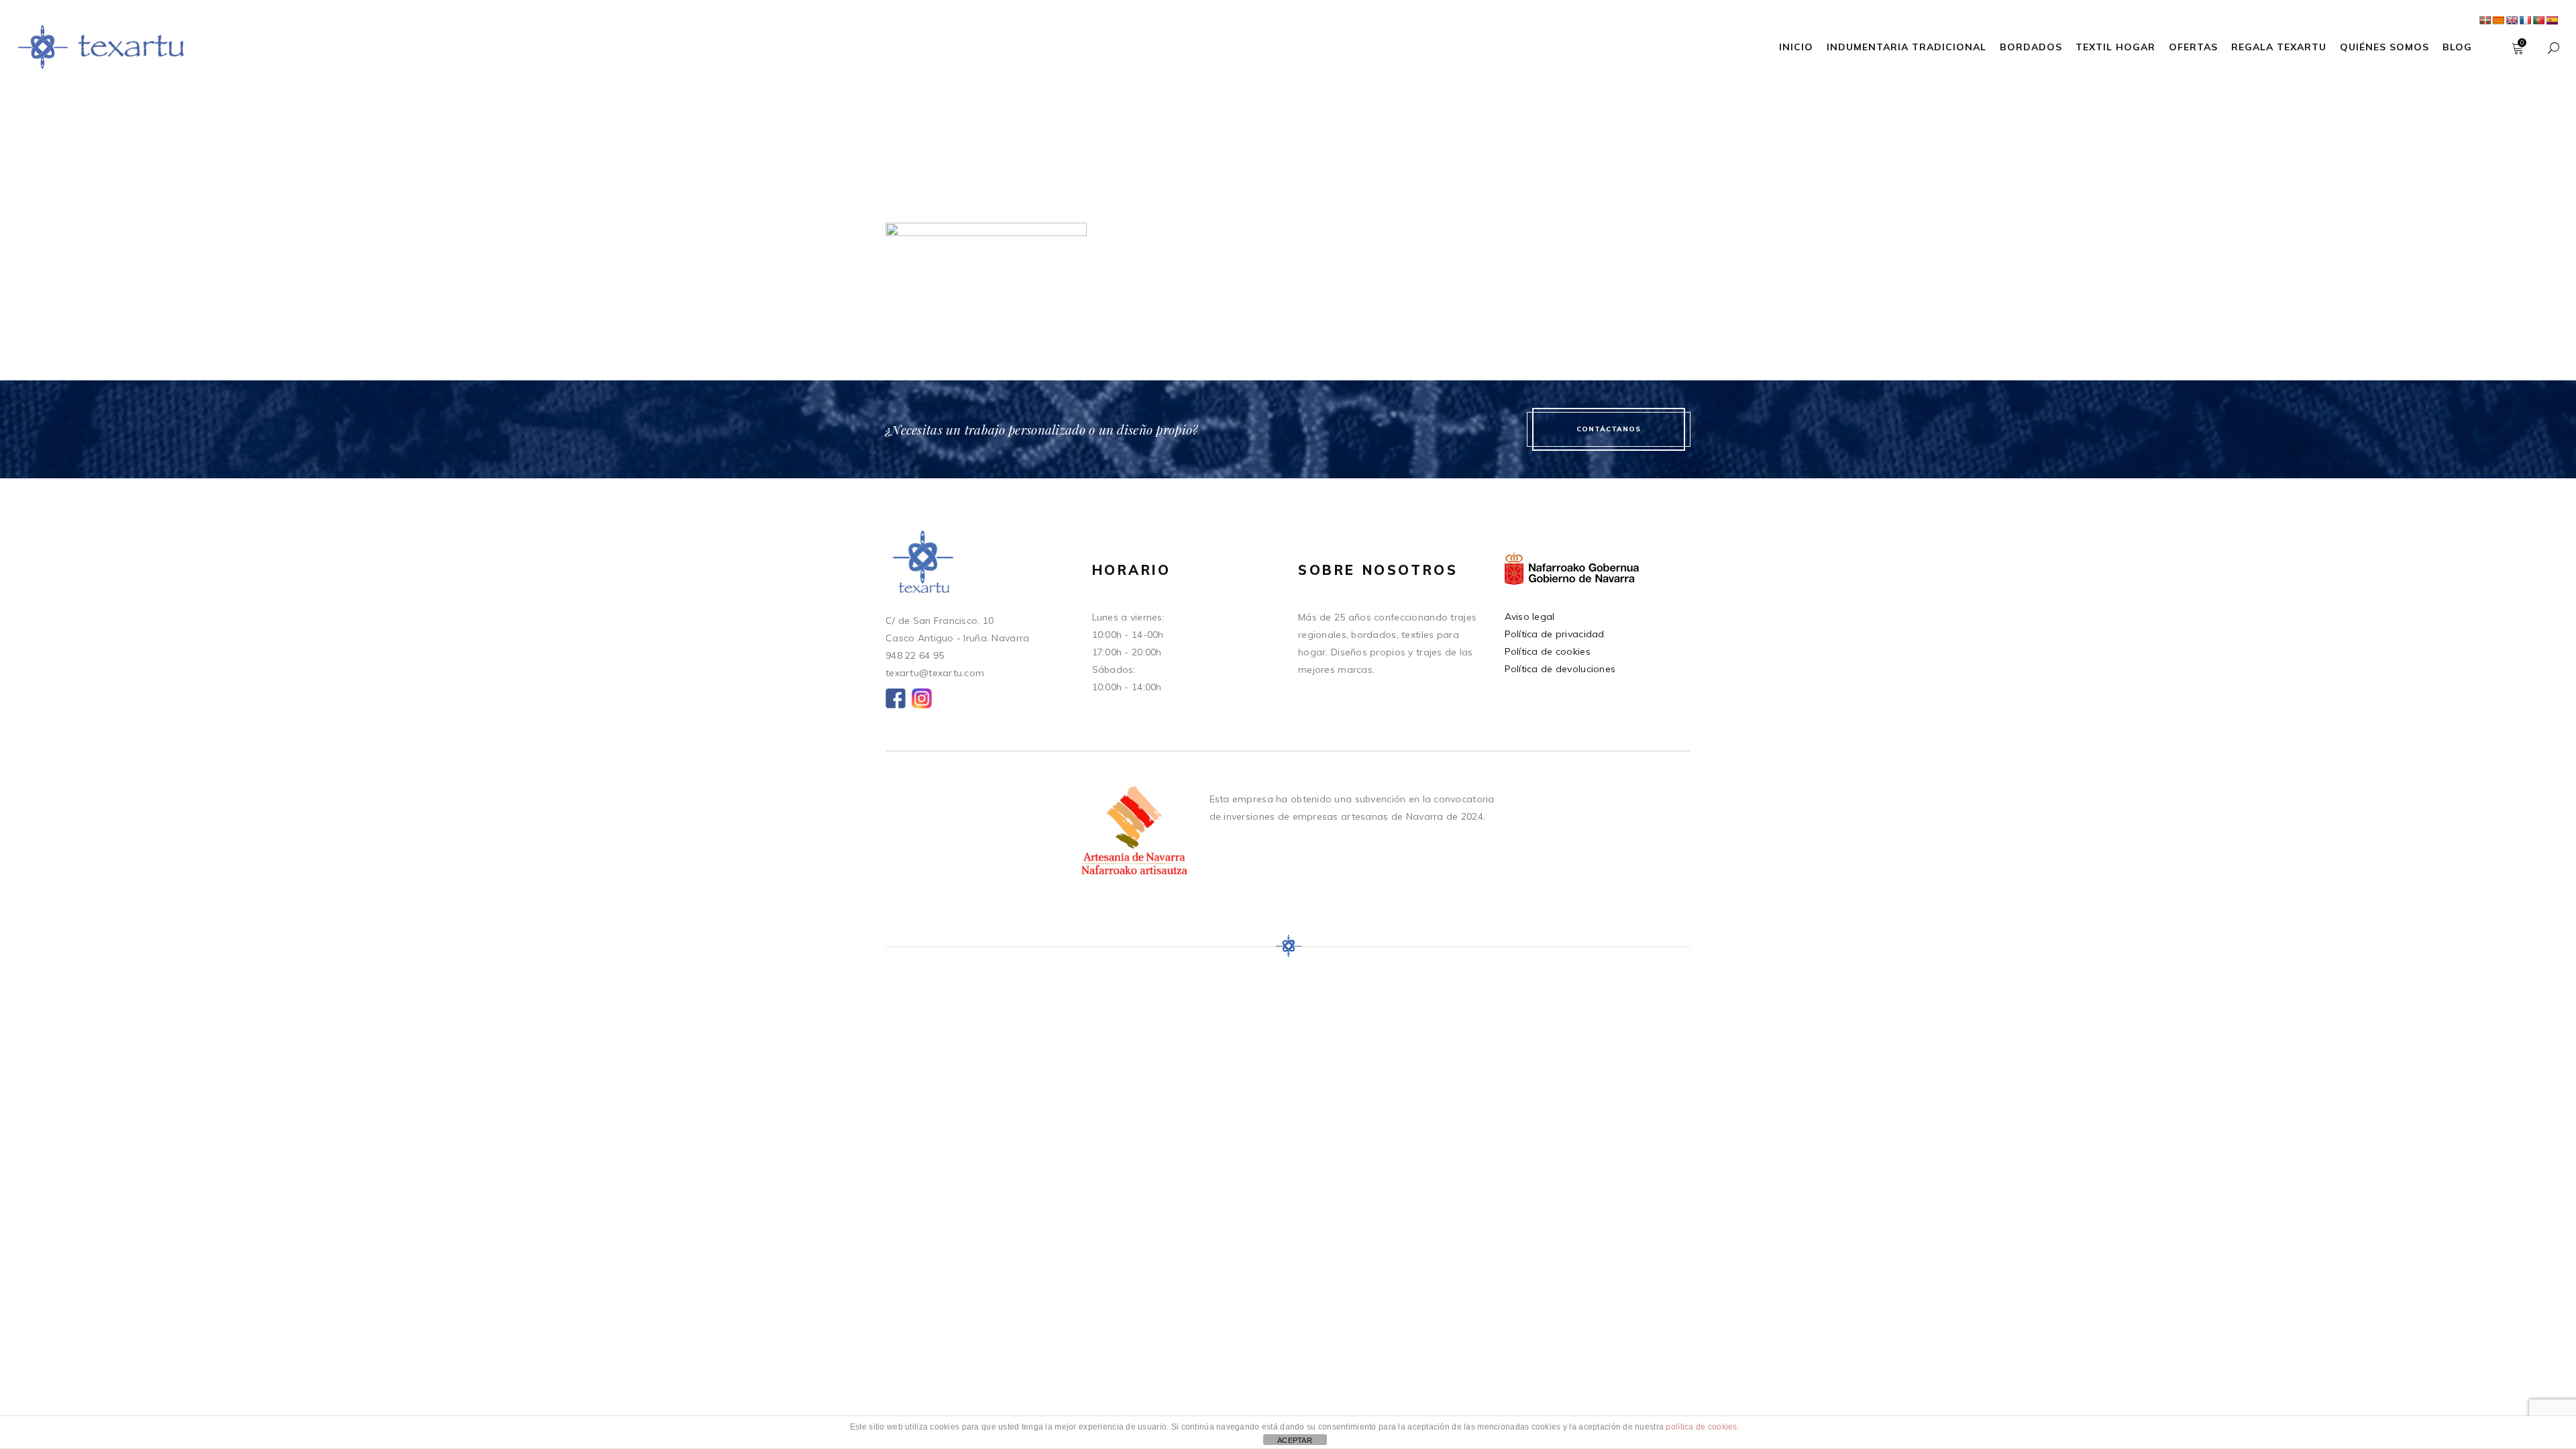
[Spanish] (2552, 20)
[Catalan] (2498, 20)
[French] (2525, 20)
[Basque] (2485, 20)
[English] (2512, 20)
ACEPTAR (1295, 1440)
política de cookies (1701, 1427)
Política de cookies (1548, 651)
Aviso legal (1530, 616)
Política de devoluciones (1560, 669)
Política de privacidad (1555, 634)
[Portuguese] (2538, 20)
